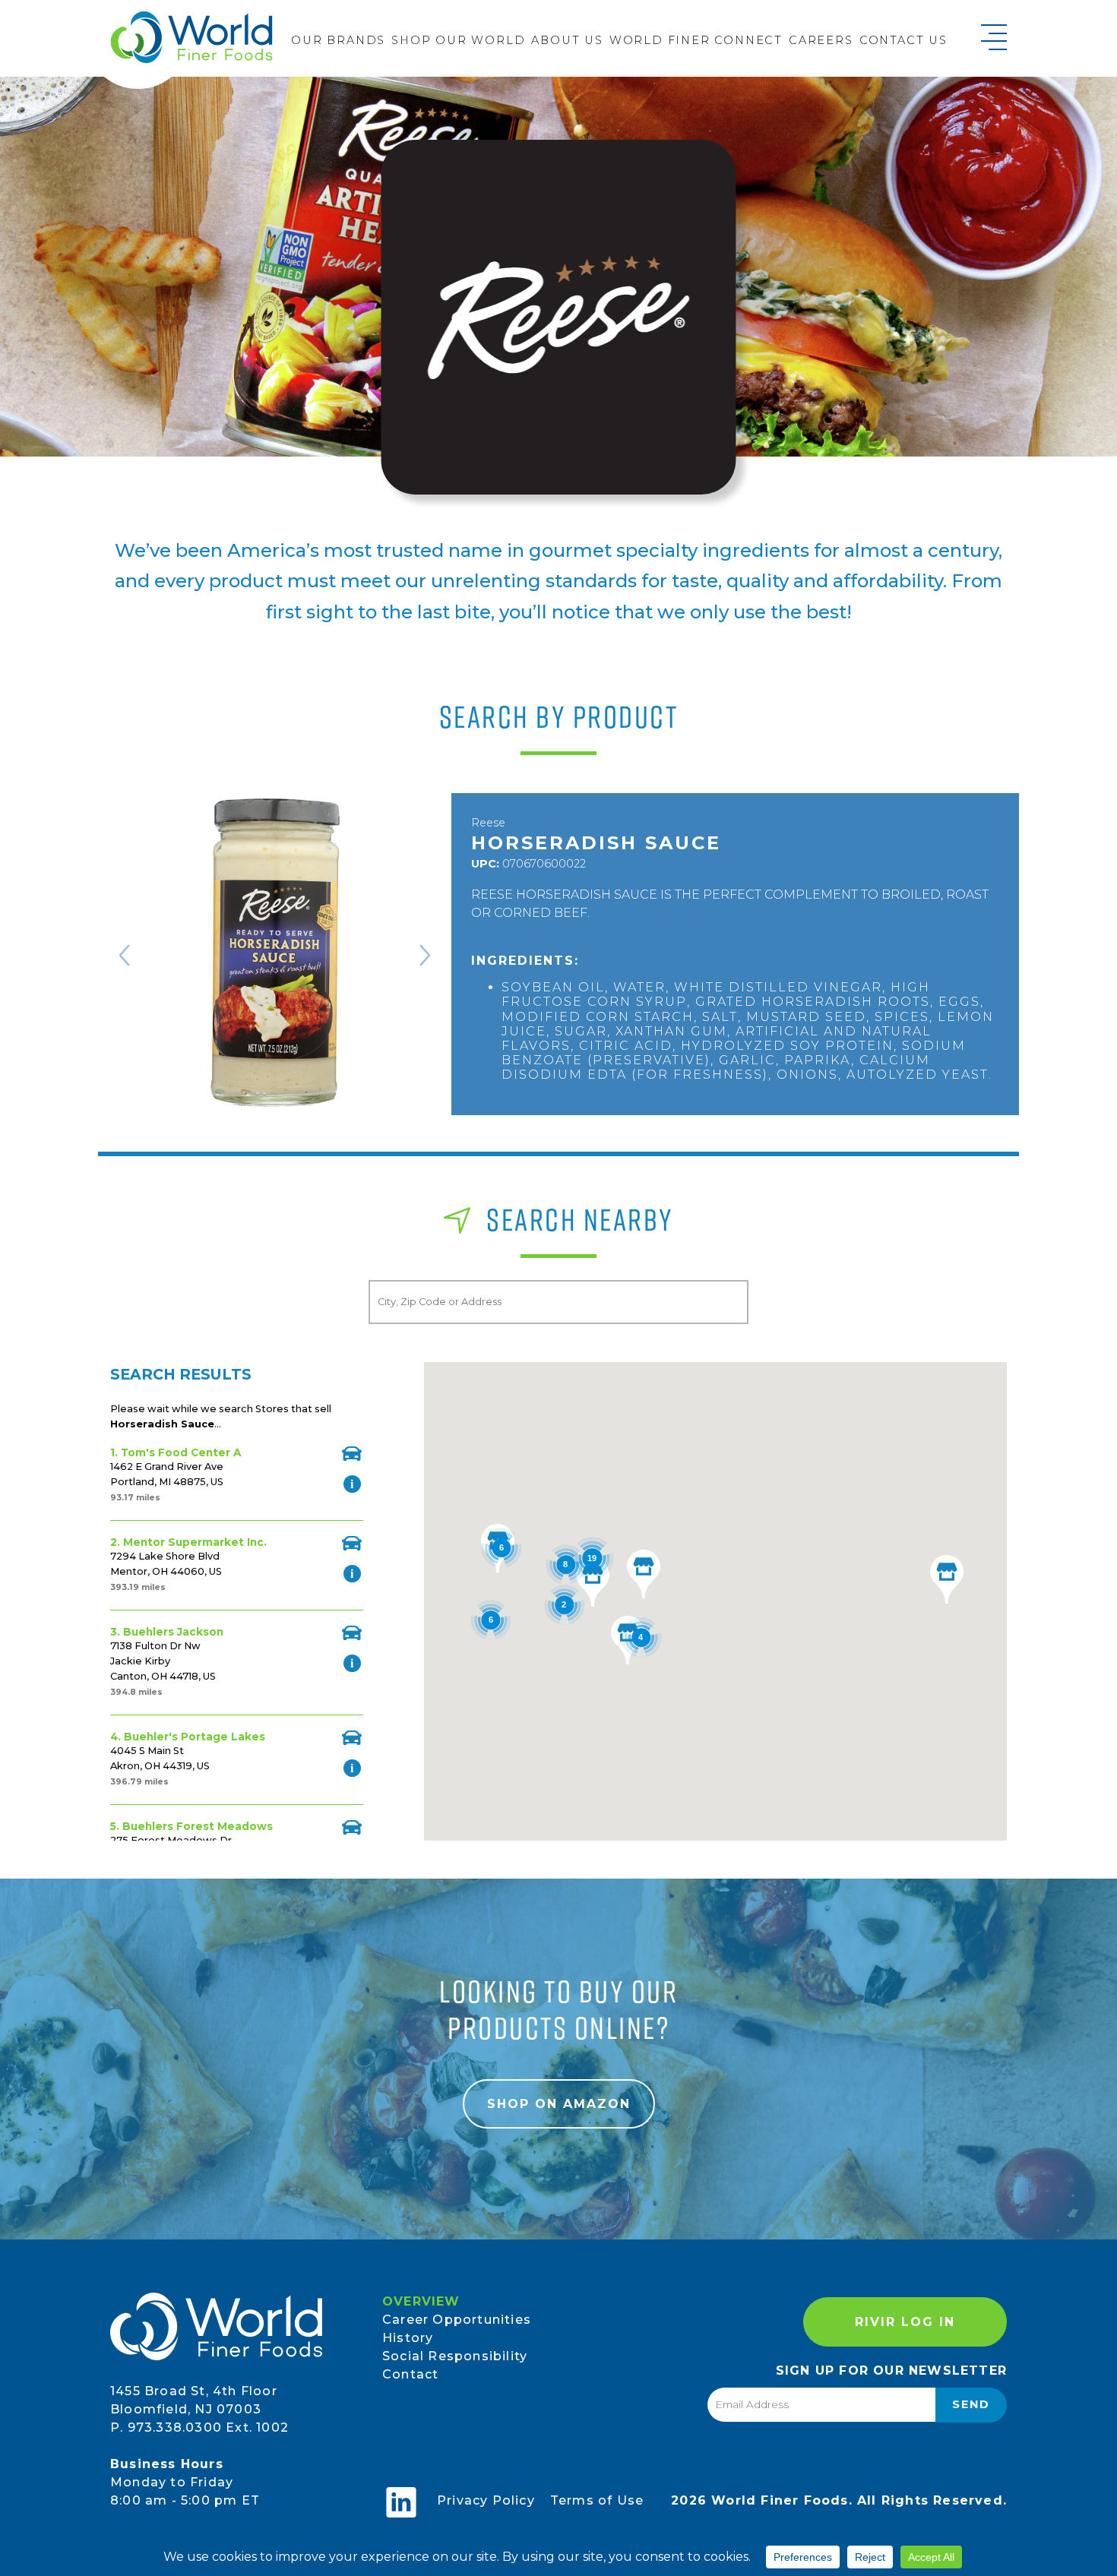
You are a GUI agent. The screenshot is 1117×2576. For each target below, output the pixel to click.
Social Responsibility (455, 2356)
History (408, 2338)
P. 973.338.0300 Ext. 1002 (199, 2427)
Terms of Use (597, 2500)
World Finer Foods (191, 37)
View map (352, 1454)
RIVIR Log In (905, 2322)
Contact (410, 2374)
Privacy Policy (486, 2500)
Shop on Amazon (559, 2104)
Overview (421, 2301)
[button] (947, 1579)
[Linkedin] (401, 2502)
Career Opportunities (457, 2320)
